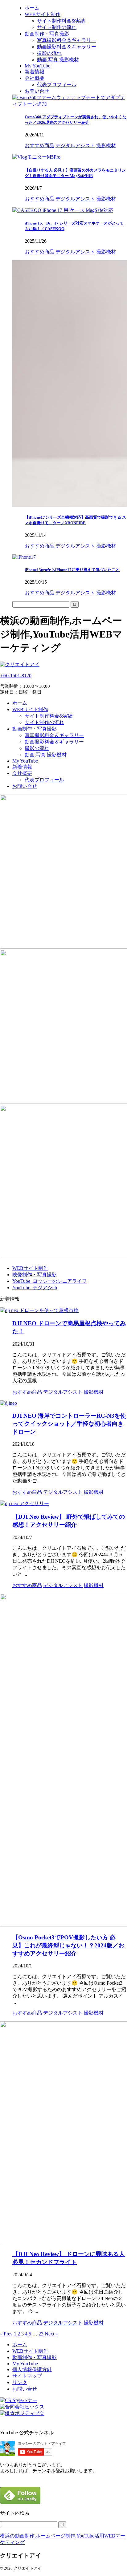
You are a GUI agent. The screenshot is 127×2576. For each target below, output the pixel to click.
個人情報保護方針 (32, 2369)
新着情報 (22, 767)
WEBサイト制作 (30, 709)
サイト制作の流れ (44, 722)
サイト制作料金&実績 (49, 716)
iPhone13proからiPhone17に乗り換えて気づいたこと (72, 570)
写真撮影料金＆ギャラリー (54, 735)
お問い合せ (25, 786)
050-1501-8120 (16, 676)
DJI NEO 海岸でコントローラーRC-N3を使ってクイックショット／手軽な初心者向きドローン (69, 1424)
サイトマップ (27, 2376)
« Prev (6, 2334)
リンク (20, 2382)
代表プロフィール (44, 780)
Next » (51, 2334)
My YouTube (25, 761)
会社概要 (22, 773)
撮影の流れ (37, 748)
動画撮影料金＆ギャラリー (54, 742)
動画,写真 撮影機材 (46, 755)
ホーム (20, 703)
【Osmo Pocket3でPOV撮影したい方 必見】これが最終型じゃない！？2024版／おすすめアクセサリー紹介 (68, 1945)
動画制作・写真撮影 (35, 729)
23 (41, 2334)
